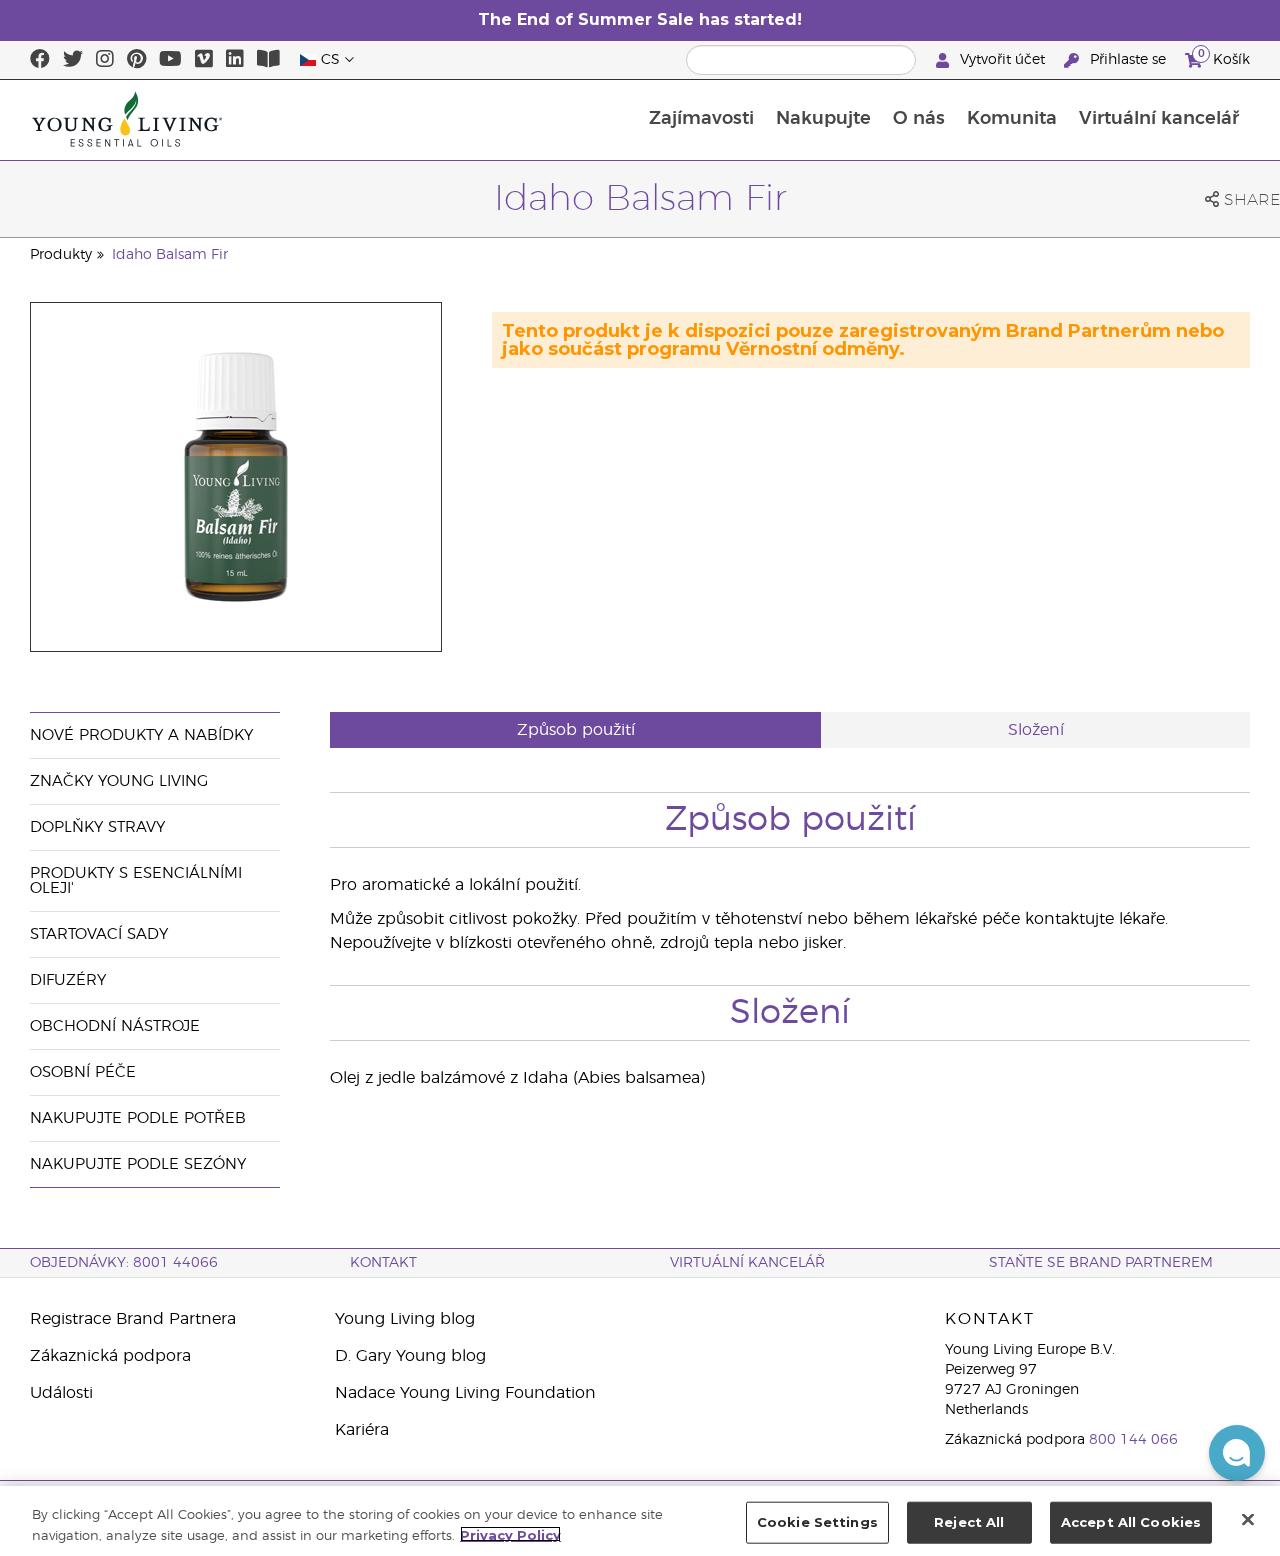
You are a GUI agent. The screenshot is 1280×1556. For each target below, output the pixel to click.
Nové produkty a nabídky (141, 735)
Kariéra (362, 1430)
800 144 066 (1133, 1440)
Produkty (61, 255)
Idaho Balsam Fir (170, 255)
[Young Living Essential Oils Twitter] (73, 60)
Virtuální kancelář (1159, 119)
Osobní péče (83, 1072)
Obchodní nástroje (115, 1026)
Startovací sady (99, 934)
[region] (640, 1521)
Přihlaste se (1128, 60)
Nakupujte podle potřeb (138, 1118)
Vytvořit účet (1002, 60)
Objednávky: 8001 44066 (124, 1263)
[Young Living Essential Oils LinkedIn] (235, 60)
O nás (919, 119)
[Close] (1248, 1519)
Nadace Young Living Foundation (465, 1393)
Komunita (1012, 119)
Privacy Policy (510, 1534)
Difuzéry (68, 980)
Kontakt (383, 1263)
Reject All (969, 1522)
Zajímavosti (701, 119)
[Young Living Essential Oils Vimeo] (204, 60)
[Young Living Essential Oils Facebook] (40, 60)
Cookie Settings (817, 1522)
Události (61, 1393)
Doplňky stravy (97, 827)
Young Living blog (405, 1319)
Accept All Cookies (1131, 1522)
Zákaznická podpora (110, 1356)
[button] (1237, 1453)
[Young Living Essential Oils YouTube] (170, 60)
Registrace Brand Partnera (133, 1319)
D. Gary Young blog (410, 1356)
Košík (1224, 57)
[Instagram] (105, 60)
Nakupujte (823, 119)
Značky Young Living (119, 781)
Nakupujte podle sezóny (138, 1164)
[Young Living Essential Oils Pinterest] (136, 60)
